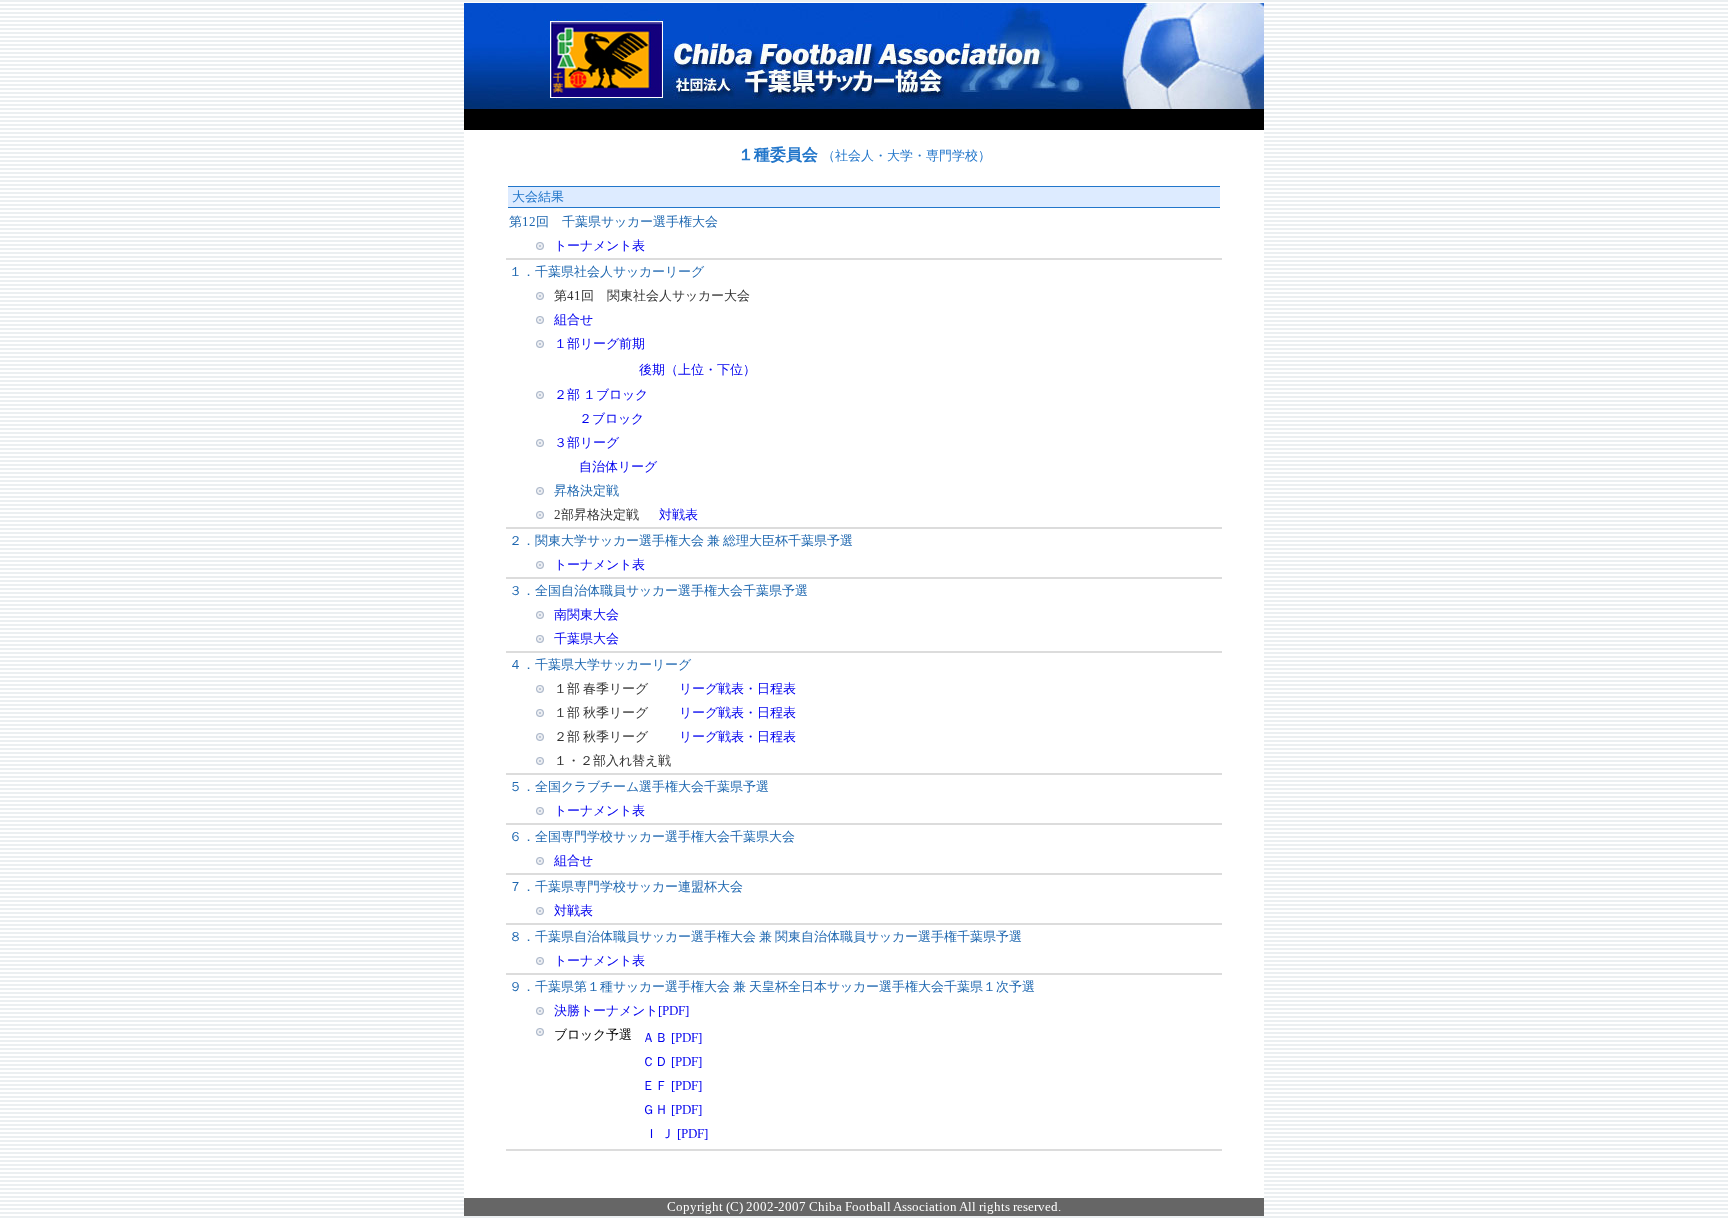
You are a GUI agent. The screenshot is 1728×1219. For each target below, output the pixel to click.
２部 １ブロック (601, 394)
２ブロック (611, 418)
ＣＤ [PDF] (672, 1061)
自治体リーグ (618, 466)
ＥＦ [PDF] (672, 1085)
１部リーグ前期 (599, 343)
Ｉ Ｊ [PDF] (676, 1133)
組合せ (573, 319)
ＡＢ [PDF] (672, 1037)
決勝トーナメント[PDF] (621, 1010)
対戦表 (678, 514)
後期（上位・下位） (697, 369)
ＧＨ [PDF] (672, 1109)
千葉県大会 (586, 638)
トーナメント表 (599, 245)
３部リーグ (586, 442)
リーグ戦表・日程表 (737, 688)
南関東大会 (586, 614)
